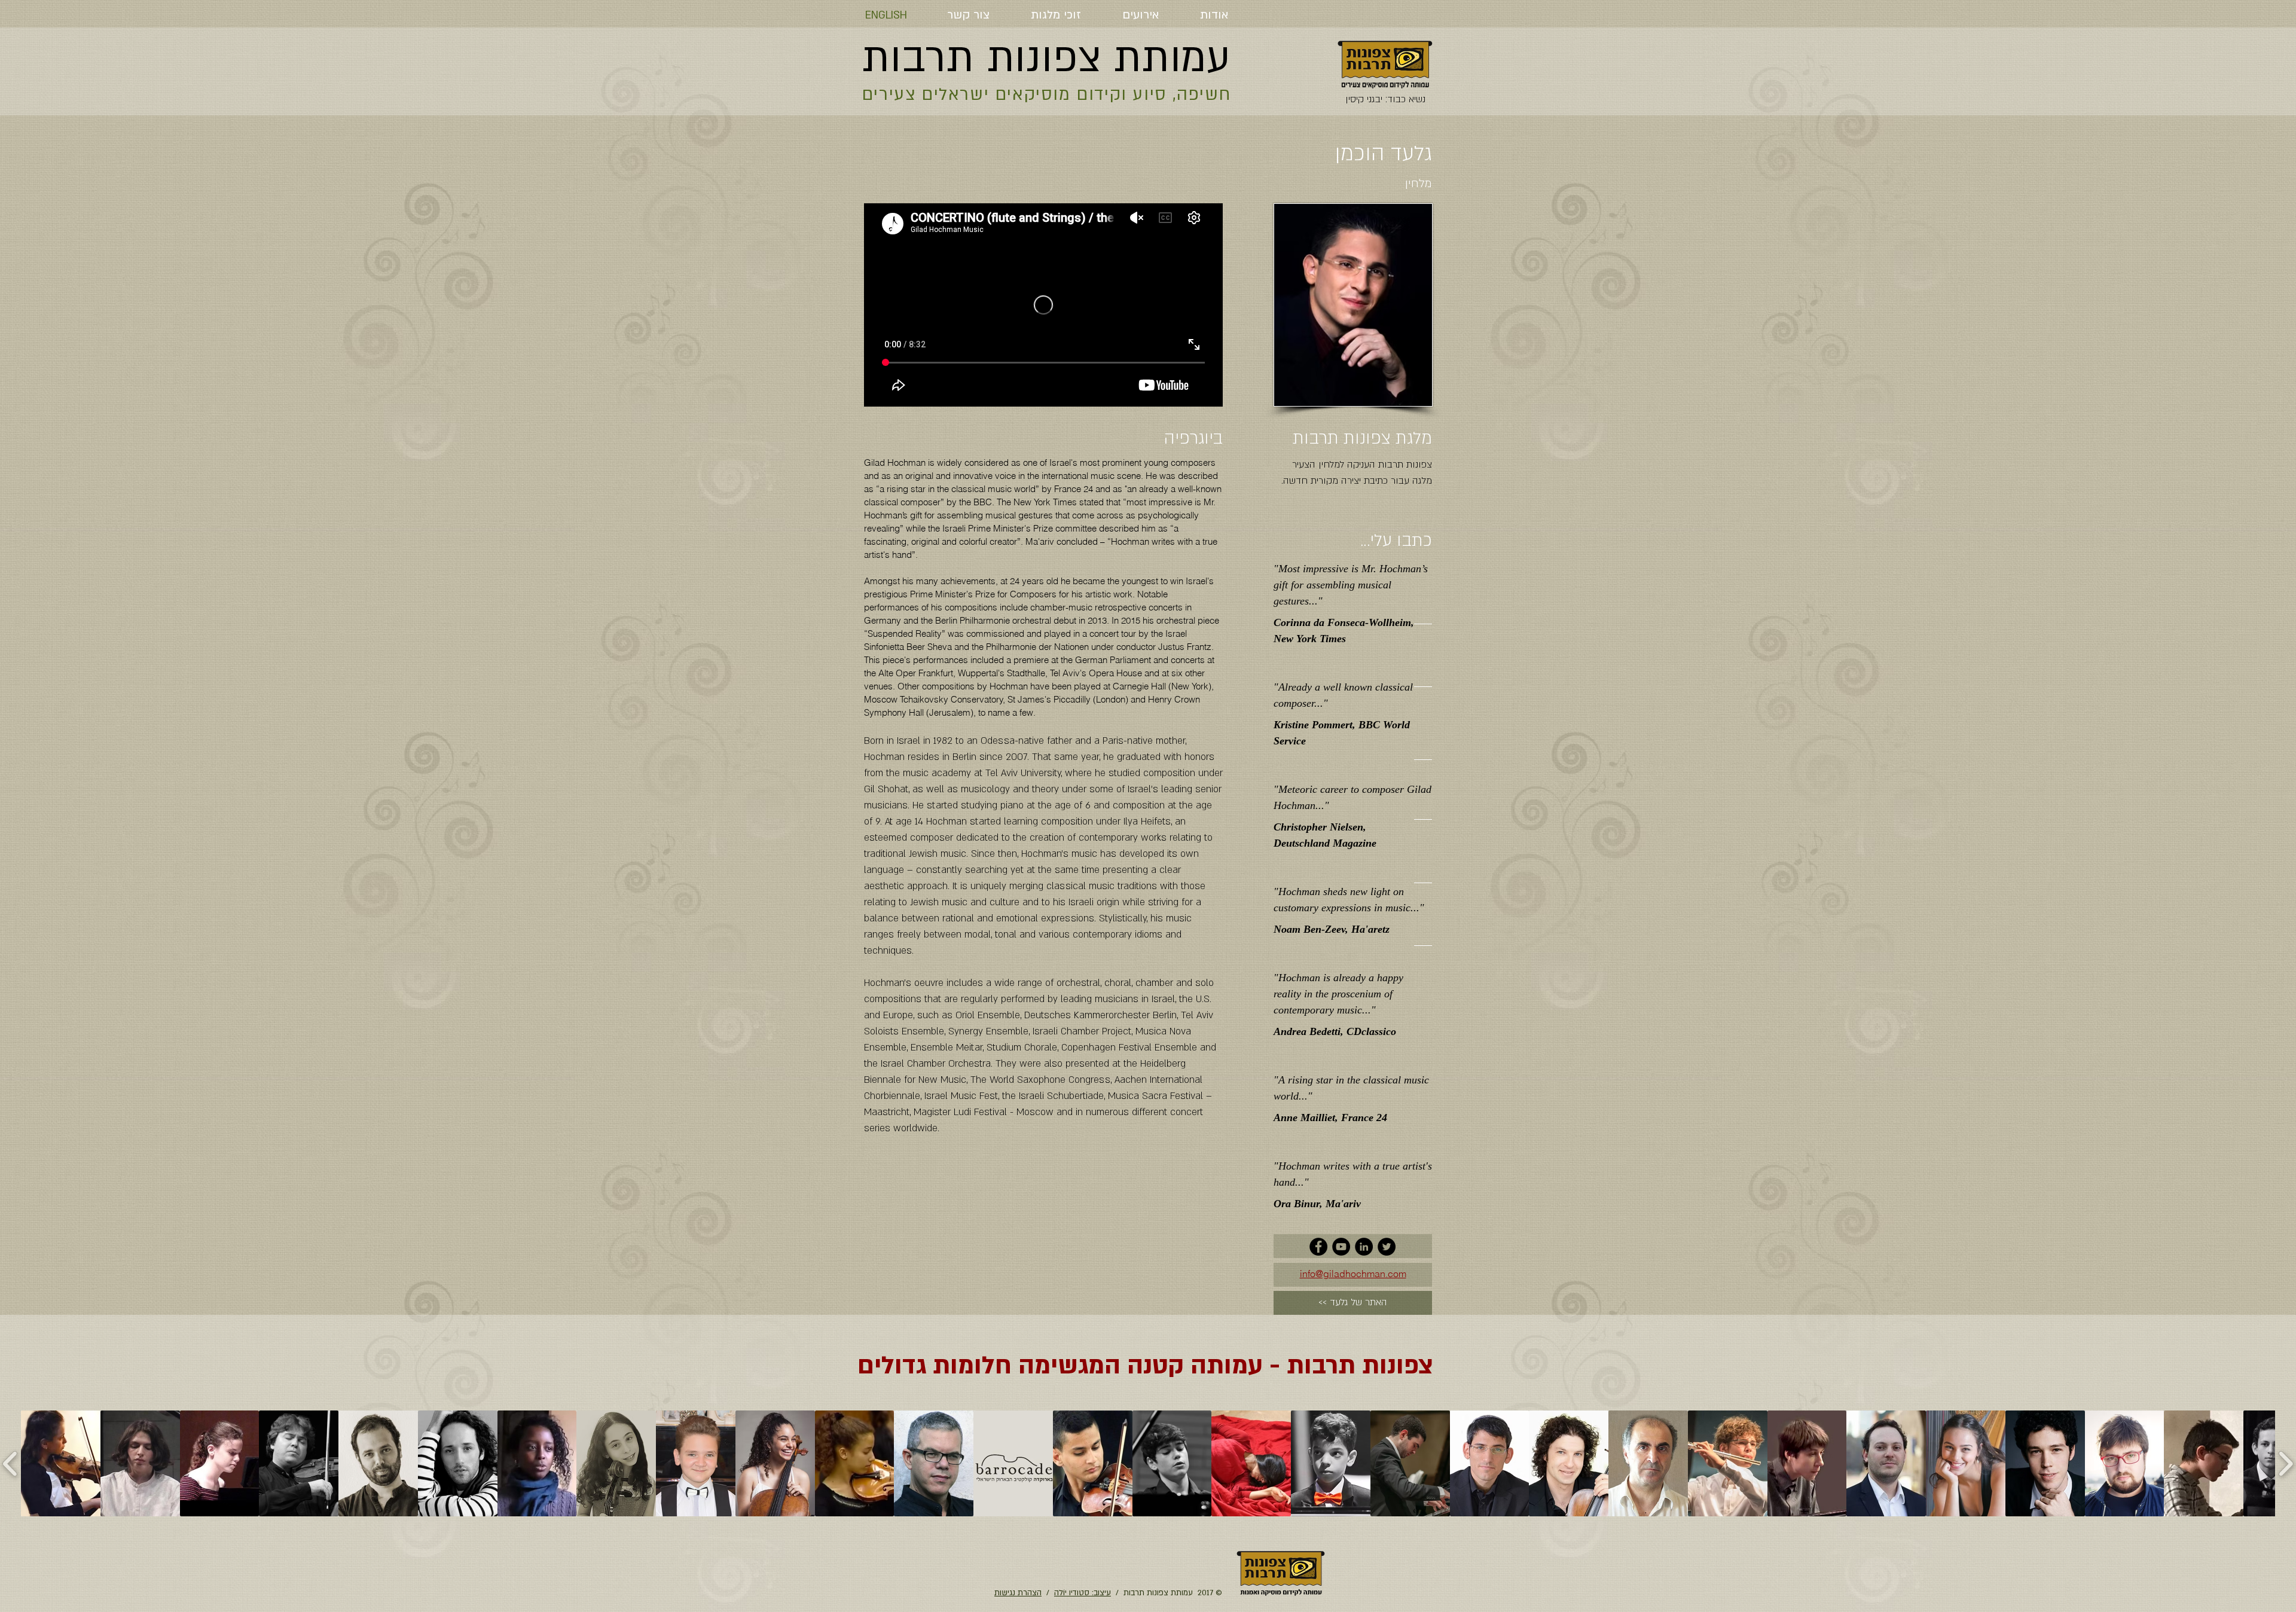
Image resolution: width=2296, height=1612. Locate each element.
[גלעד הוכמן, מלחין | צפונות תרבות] (1318, 1247)
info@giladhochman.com (1353, 1274)
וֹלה (1060, 1593)
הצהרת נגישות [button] (1018, 1593)
